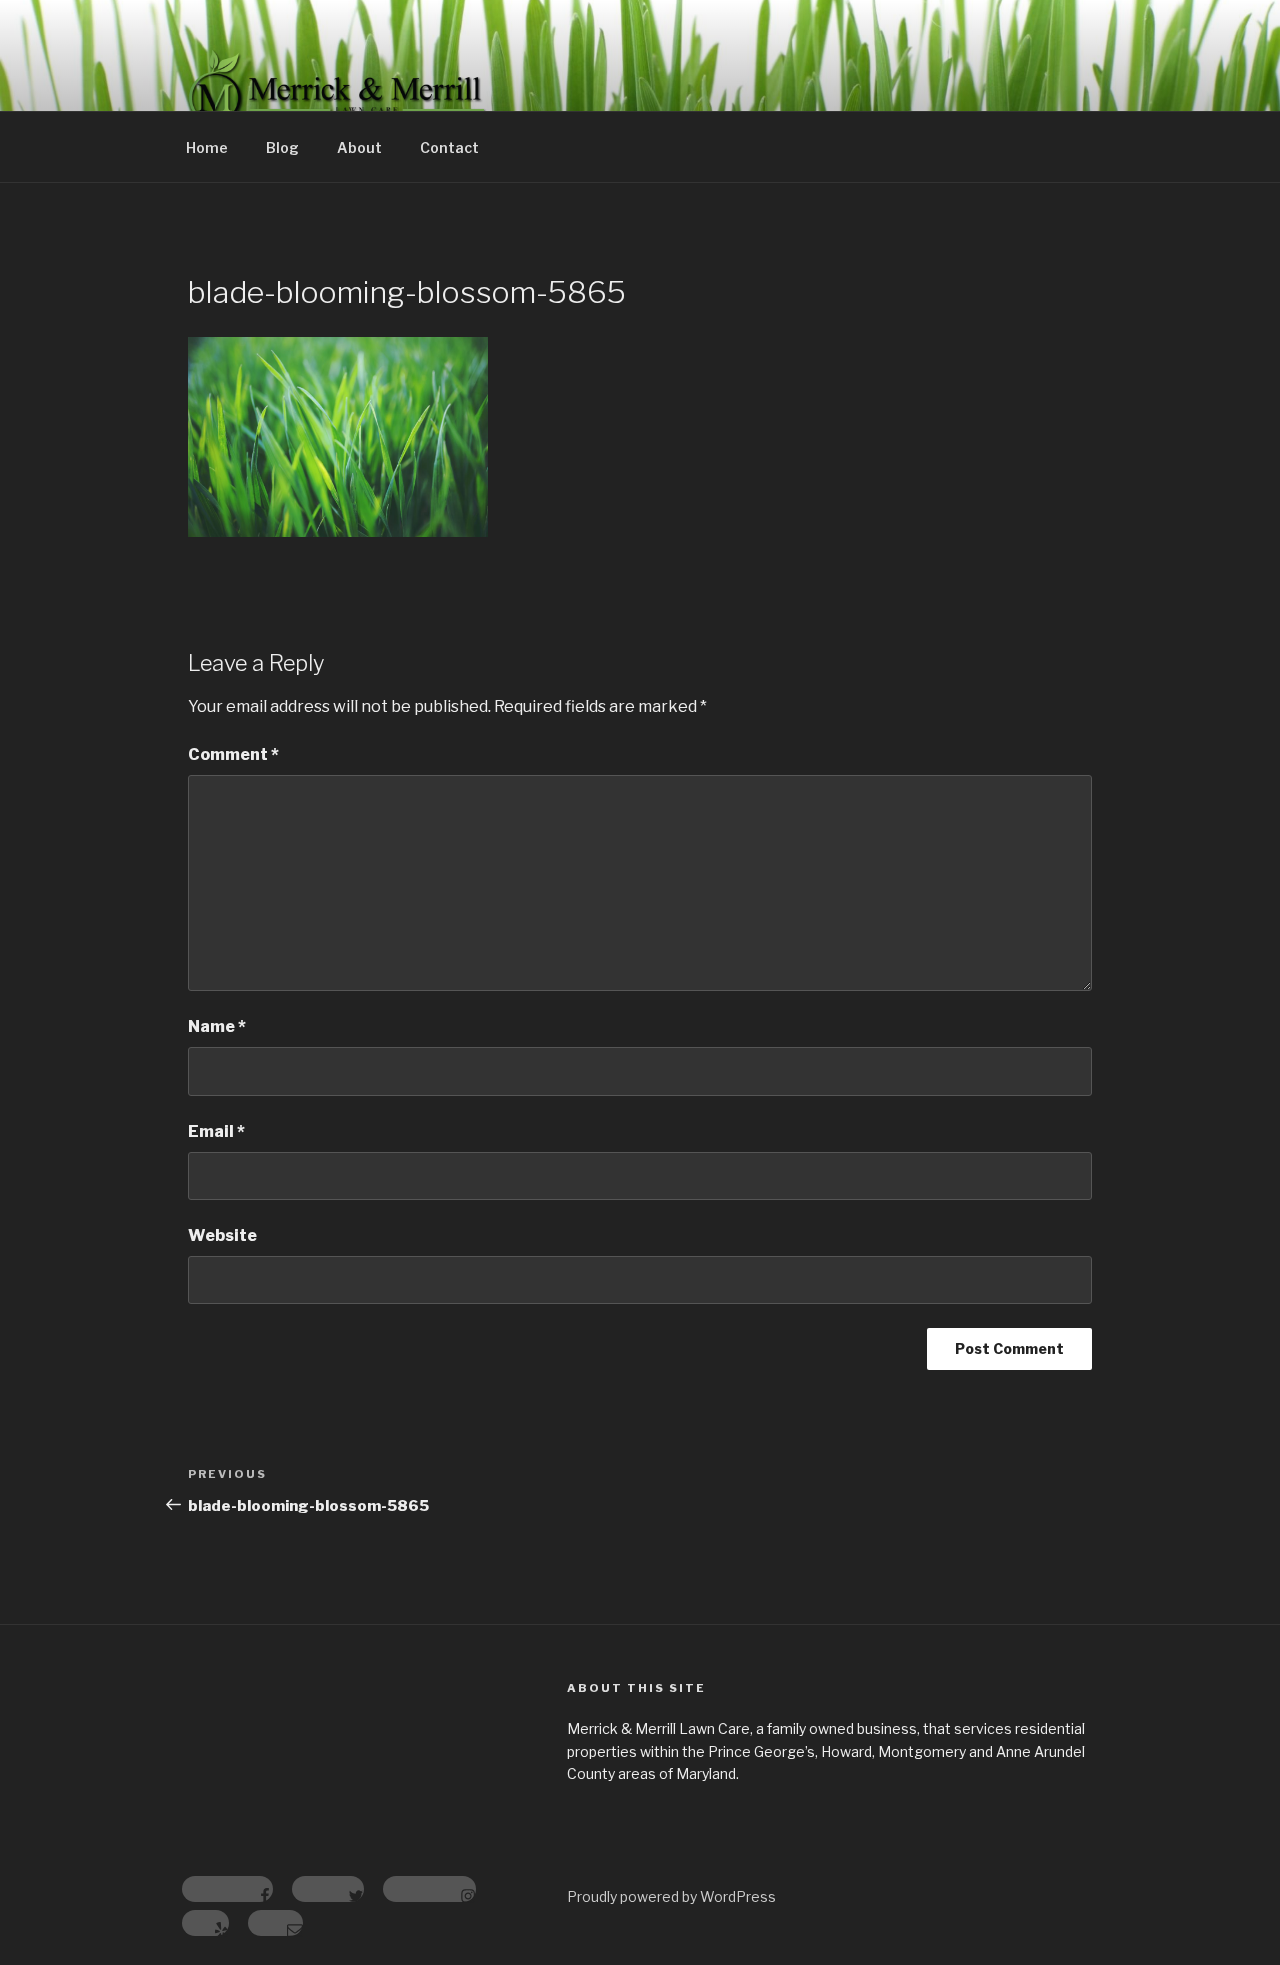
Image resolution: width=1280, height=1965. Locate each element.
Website (222, 1235)
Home (207, 147)
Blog (282, 147)
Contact (449, 147)
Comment (233, 754)
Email (216, 1131)
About (359, 147)
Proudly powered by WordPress (671, 1896)
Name (217, 1026)
